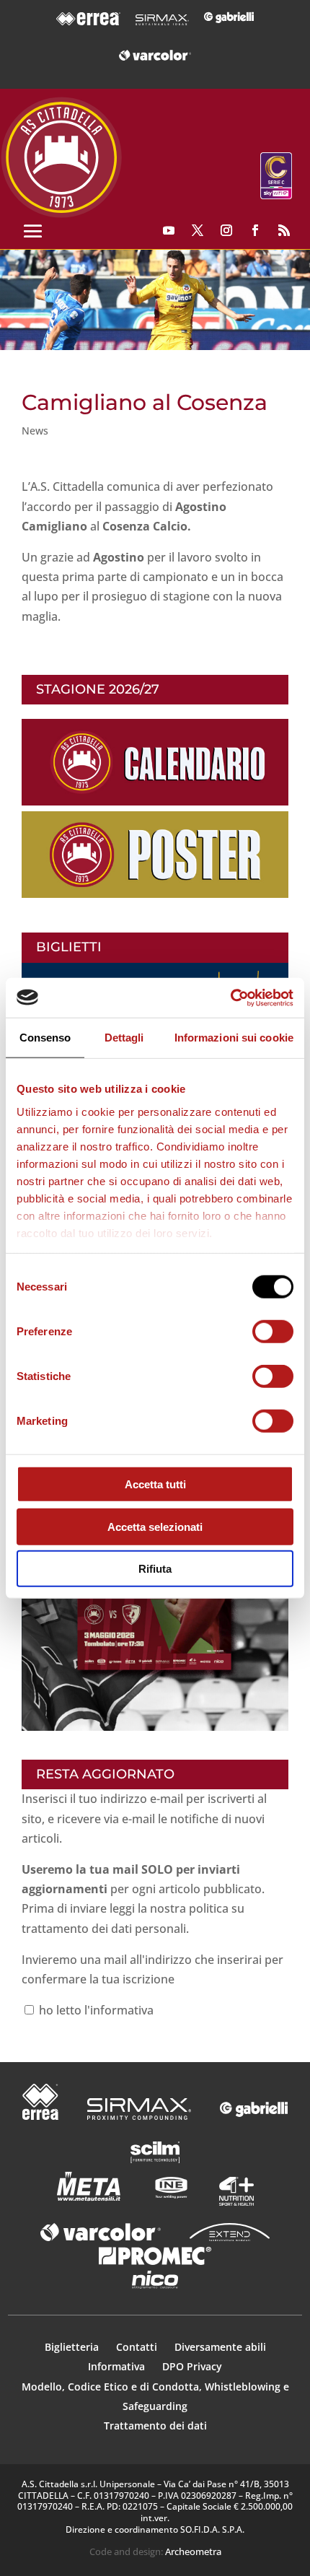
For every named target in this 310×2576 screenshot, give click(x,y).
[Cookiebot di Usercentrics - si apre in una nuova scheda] (230, 997)
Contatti (138, 2347)
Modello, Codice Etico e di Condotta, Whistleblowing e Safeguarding (155, 2396)
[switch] (273, 1332)
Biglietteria (72, 2347)
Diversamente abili (220, 2347)
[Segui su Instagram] (226, 230)
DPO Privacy (192, 2366)
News (35, 431)
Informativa (118, 2366)
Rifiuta (155, 1569)
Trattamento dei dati (155, 2426)
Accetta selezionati (155, 1526)
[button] (155, 300)
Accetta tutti (155, 1484)
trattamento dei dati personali (104, 1929)
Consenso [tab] (45, 1038)
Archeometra (193, 2551)
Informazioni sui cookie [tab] (234, 1038)
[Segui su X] (198, 230)
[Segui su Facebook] (255, 230)
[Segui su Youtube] (169, 230)
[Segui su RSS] (284, 230)
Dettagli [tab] (124, 1038)
